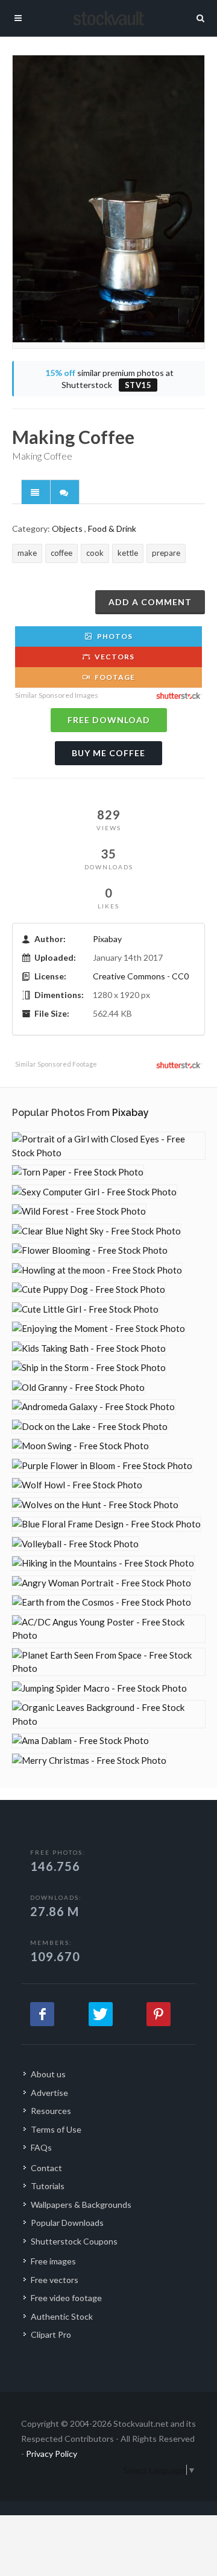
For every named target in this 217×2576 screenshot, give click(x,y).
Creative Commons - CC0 (141, 976)
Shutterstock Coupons (74, 2241)
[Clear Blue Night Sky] (96, 1231)
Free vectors (55, 2280)
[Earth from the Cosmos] (102, 1602)
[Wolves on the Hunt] (95, 1505)
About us (48, 2074)
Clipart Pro (51, 2334)
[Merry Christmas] (89, 1761)
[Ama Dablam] (80, 1741)
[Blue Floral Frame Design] (106, 1524)
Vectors (114, 657)
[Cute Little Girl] (85, 1309)
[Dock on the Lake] (90, 1427)
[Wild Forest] (79, 1211)
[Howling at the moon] (97, 1270)
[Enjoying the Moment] (99, 1329)
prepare (166, 553)
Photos (114, 636)
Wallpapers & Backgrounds (81, 2205)
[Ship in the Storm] (89, 1368)
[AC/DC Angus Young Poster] (108, 1629)
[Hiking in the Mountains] (103, 1563)
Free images (53, 2261)
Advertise (49, 2093)
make (27, 553)
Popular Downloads (67, 2223)
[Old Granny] (78, 1388)
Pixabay (107, 939)
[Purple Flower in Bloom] (102, 1466)
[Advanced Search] (201, 16)
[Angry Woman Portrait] (102, 1583)
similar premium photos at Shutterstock (109, 379)
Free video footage (66, 2298)
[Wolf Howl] (77, 1485)
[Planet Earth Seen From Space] (108, 1662)
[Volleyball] (75, 1544)
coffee (61, 553)
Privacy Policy (52, 2454)
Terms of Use (56, 2129)
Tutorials (48, 2186)
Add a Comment (150, 602)
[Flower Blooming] (90, 1250)
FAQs (41, 2147)
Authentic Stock (62, 2316)
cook (95, 553)
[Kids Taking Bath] (89, 1348)
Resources (51, 2111)
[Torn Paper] (78, 1172)
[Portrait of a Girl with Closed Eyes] (108, 1146)
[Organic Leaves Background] (108, 1714)
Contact (46, 2168)
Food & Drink (112, 528)
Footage (114, 677)
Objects (67, 528)
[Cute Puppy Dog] (89, 1290)
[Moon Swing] (80, 1446)
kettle (128, 553)
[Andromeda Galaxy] (93, 1407)
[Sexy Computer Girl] (94, 1192)
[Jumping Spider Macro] (99, 1688)
